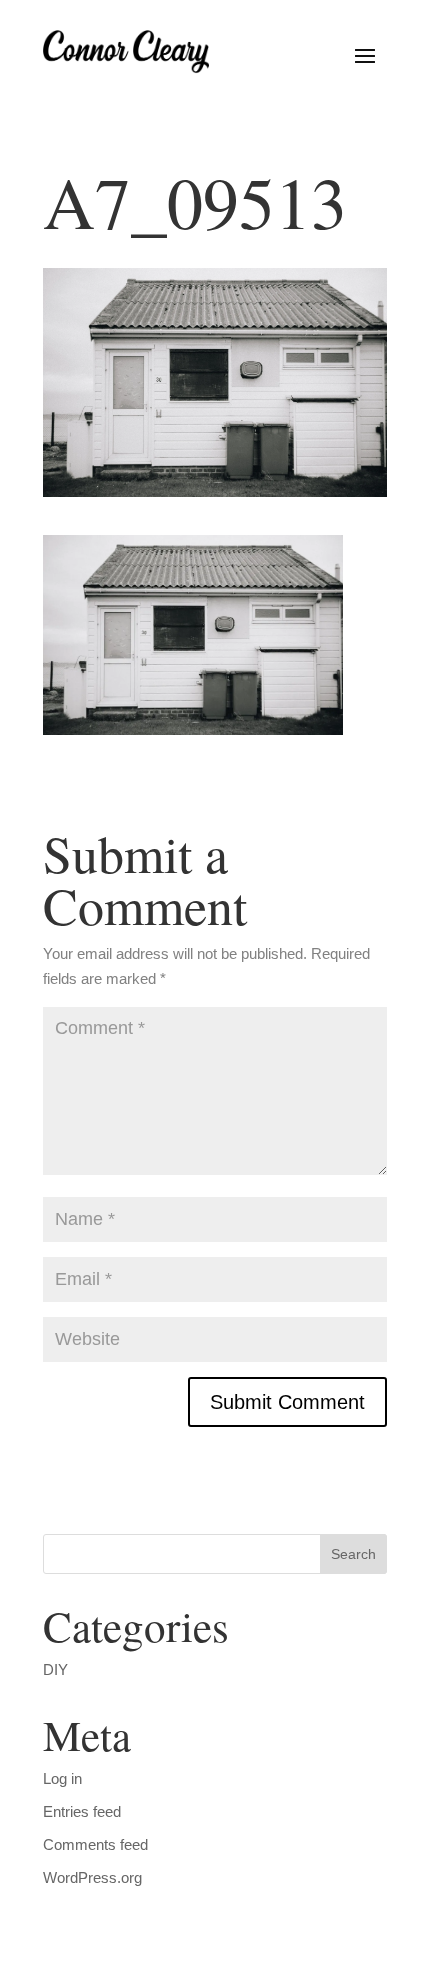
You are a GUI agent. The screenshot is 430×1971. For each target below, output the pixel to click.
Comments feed (95, 1844)
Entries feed (82, 1811)
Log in (62, 1778)
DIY (55, 1669)
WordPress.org (92, 1877)
